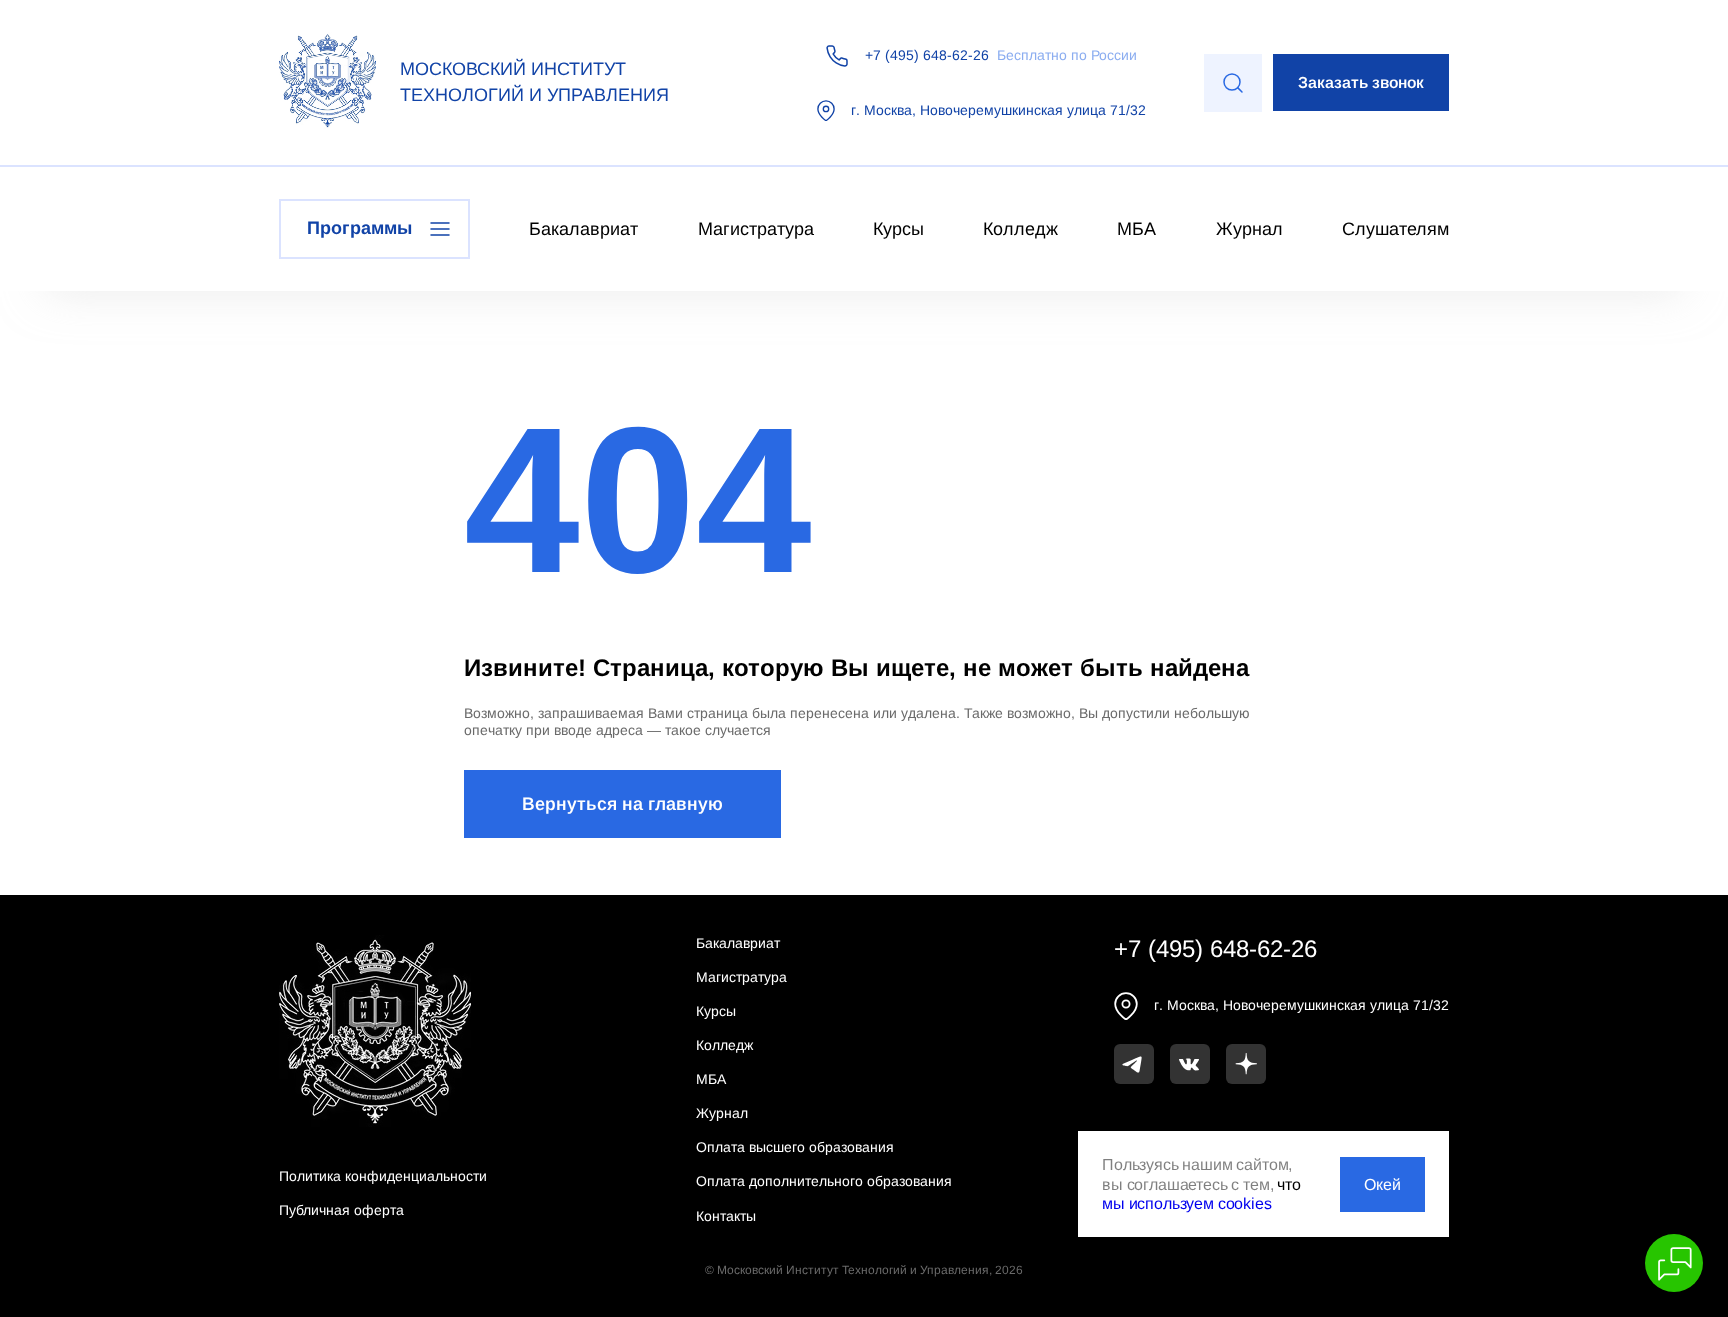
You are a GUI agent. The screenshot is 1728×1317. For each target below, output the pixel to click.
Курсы (898, 229)
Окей (1382, 1184)
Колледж (1020, 229)
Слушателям (1395, 229)
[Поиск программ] (1233, 83)
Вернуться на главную (622, 804)
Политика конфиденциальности (383, 1176)
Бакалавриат (583, 229)
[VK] (1190, 1064)
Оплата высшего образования (795, 1147)
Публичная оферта (341, 1210)
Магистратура (756, 229)
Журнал (1249, 229)
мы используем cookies (1187, 1203)
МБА (1136, 229)
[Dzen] (1246, 1064)
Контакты (726, 1216)
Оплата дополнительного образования (824, 1181)
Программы (359, 228)
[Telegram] (1134, 1064)
